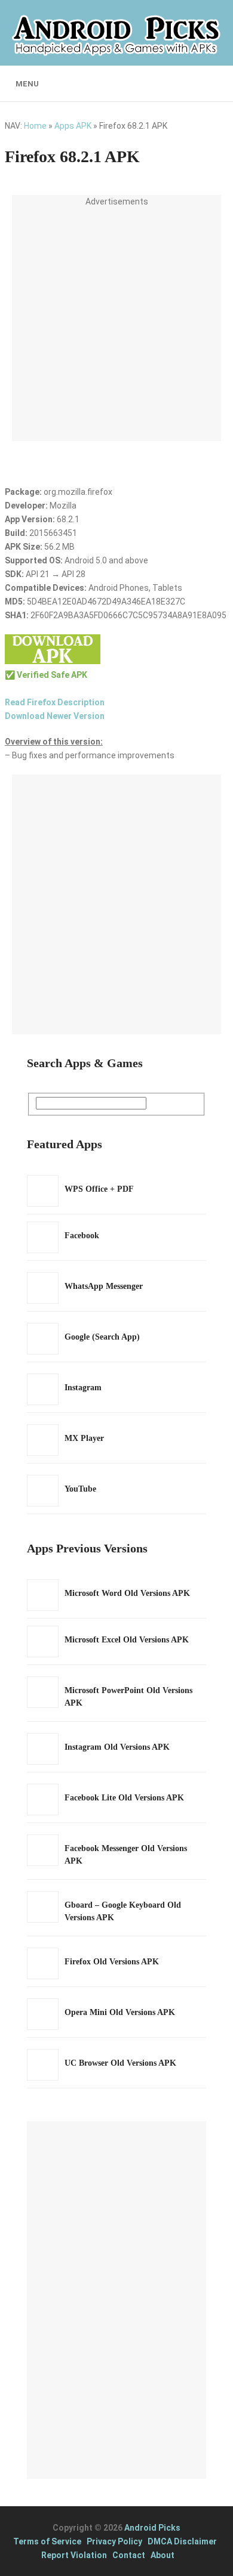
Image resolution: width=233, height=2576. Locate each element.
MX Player (84, 1438)
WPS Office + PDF (99, 1189)
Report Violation (74, 2555)
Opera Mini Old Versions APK (120, 2012)
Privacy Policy (114, 2541)
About (163, 2555)
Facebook (82, 1236)
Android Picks (152, 2528)
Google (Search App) (102, 1337)
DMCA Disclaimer (182, 2541)
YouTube (80, 1489)
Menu (27, 84)
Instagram (83, 1388)
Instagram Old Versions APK (117, 1747)
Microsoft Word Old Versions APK (127, 1593)
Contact (129, 2555)
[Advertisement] (116, 325)
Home (35, 126)
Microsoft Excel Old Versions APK (127, 1640)
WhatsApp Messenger (104, 1286)
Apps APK (73, 126)
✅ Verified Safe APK (46, 675)
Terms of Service (47, 2541)
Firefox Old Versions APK (112, 1962)
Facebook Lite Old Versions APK (124, 1798)
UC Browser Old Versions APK (120, 2063)
